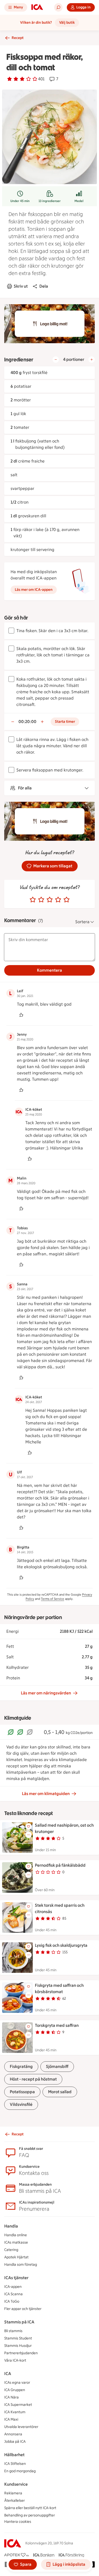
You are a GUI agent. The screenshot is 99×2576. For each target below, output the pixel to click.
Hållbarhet (14, 2455)
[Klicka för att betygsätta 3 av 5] (50, 900)
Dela (44, 286)
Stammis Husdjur (18, 2346)
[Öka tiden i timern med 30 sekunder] (42, 722)
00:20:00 (27, 722)
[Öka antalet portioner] (92, 360)
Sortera (82, 922)
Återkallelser (15, 2501)
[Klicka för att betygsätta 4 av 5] (58, 900)
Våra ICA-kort (15, 2360)
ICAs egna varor (17, 2383)
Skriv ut (21, 286)
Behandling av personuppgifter (30, 2515)
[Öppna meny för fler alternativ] (29, 1835)
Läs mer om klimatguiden (46, 1794)
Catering (11, 2250)
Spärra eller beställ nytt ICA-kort (30, 2508)
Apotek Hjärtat (16, 2257)
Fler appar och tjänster (23, 2309)
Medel (79, 201)
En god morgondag (20, 2471)
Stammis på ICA (19, 2322)
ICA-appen (13, 2287)
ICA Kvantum (15, 2412)
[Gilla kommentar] (21, 1015)
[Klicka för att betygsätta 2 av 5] (41, 900)
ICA (8, 2374)
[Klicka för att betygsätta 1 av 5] (33, 900)
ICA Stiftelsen (15, 2464)
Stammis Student (18, 2338)
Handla (11, 2226)
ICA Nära (11, 2397)
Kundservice (16, 2484)
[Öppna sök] (58, 7)
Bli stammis (13, 2331)
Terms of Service (53, 1599)
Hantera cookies (18, 2522)
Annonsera (13, 2434)
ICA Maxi (11, 2419)
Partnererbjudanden (21, 2353)
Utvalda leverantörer (21, 2427)
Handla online (16, 2235)
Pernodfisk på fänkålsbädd (60, 1865)
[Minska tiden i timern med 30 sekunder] (13, 722)
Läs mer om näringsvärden (46, 1693)
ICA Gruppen (15, 2390)
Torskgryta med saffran (57, 2025)
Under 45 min (20, 201)
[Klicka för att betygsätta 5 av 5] (67, 900)
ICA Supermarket (18, 2405)
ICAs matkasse (16, 2242)
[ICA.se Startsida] (37, 7)
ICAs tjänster (16, 2278)
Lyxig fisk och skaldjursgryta (61, 1945)
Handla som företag (21, 2265)
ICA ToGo (12, 2301)
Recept (18, 38)
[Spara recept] (29, 1826)
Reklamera (13, 2493)
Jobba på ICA (15, 2442)
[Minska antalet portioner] (56, 360)
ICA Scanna (13, 2294)
